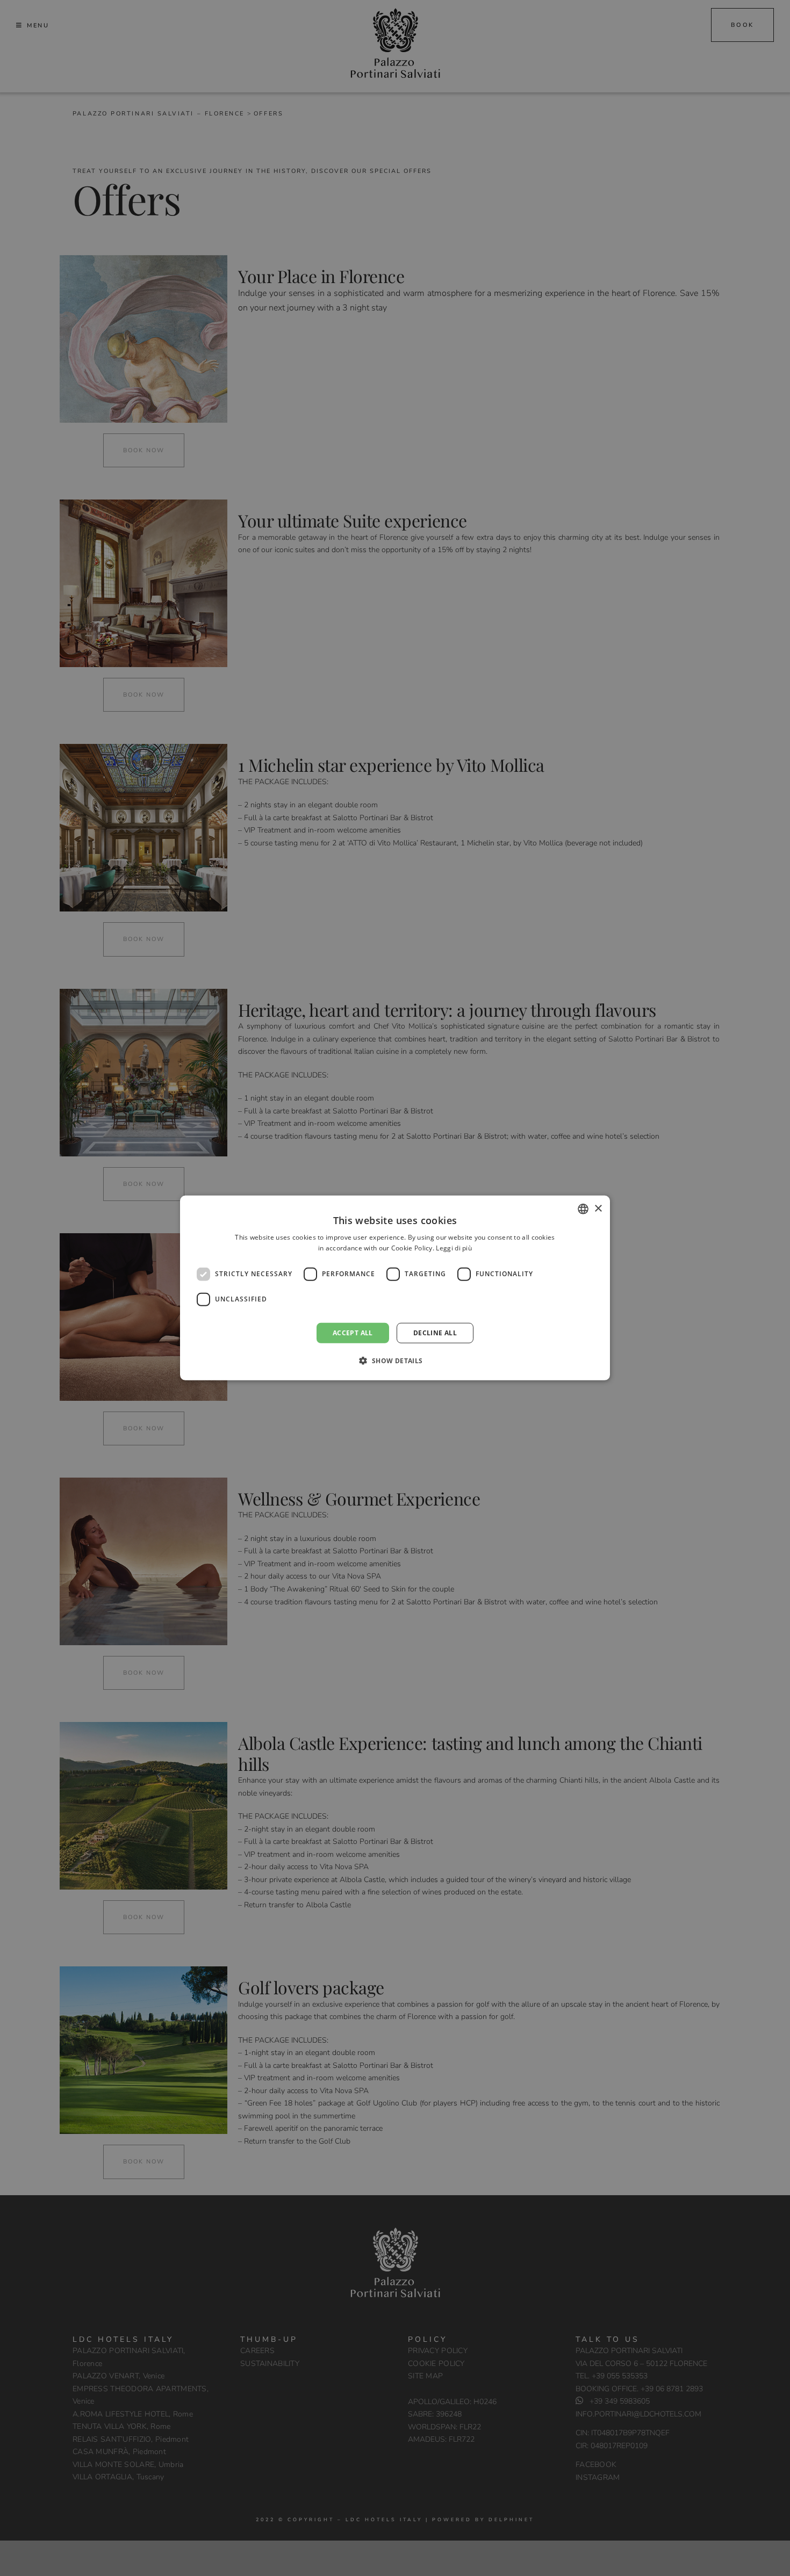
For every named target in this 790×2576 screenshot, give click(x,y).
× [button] (598, 1208)
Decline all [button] (435, 1333)
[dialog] (395, 1288)
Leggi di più (454, 1248)
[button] (395, 1361)
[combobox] (583, 1209)
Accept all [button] (353, 1333)
